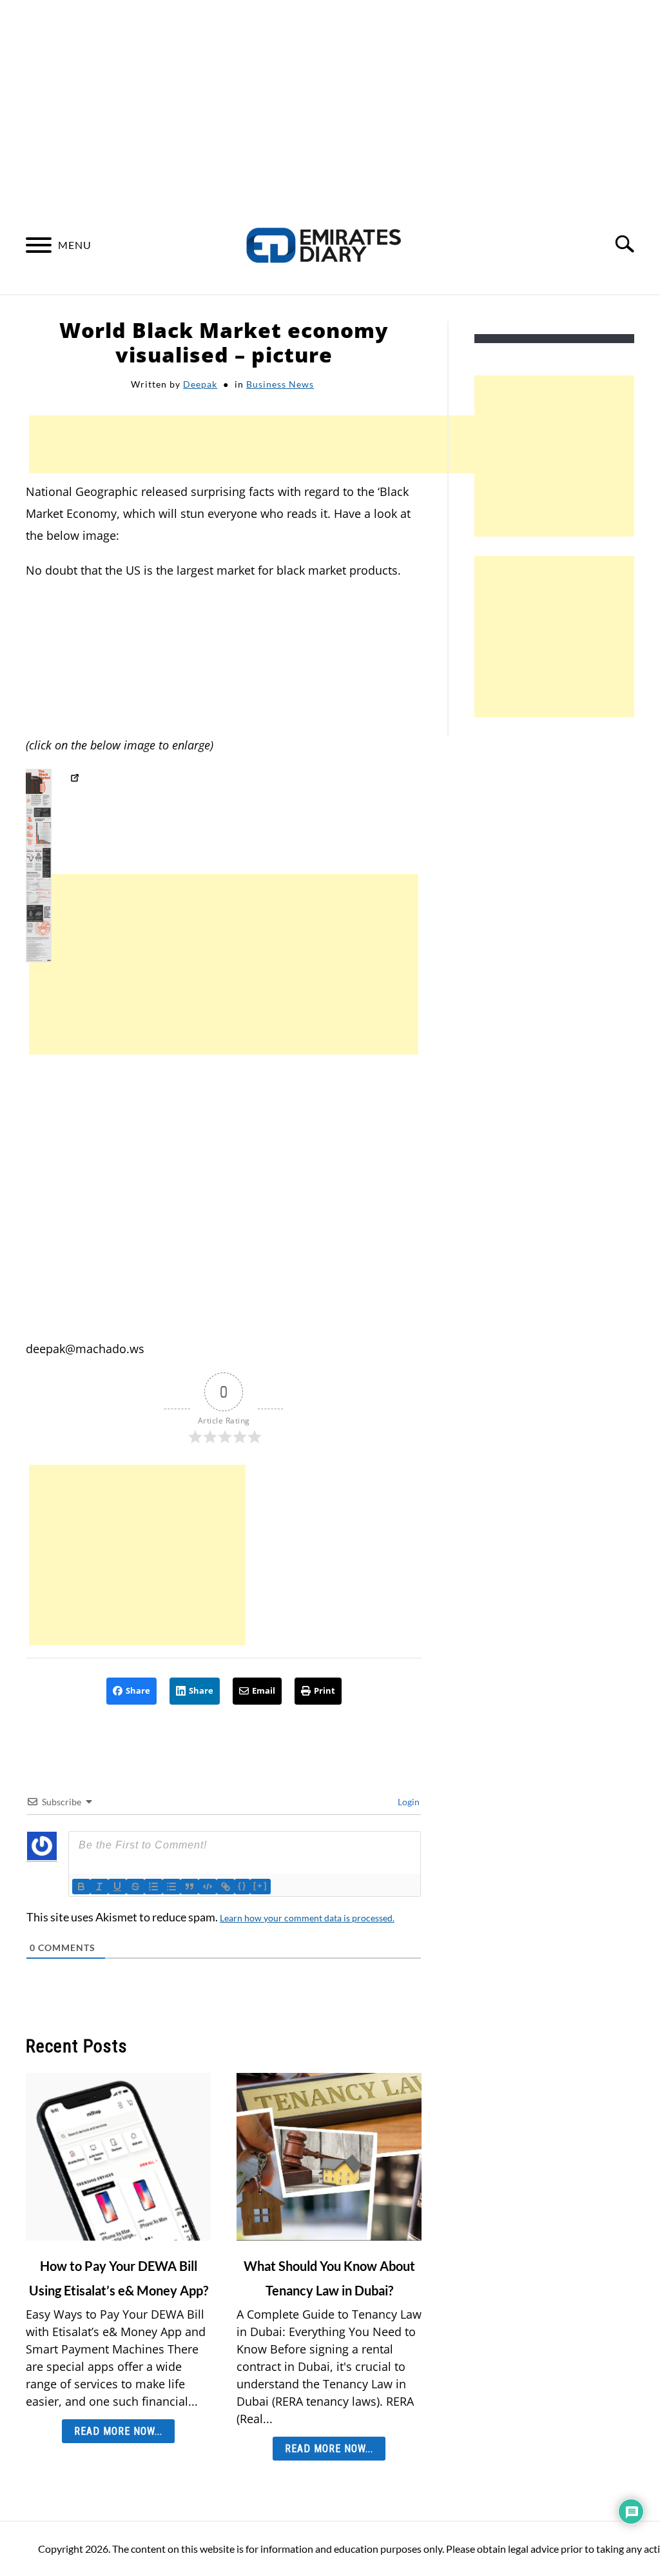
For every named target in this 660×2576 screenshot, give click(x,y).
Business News (280, 384)
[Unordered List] (171, 1887)
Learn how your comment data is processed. (307, 1918)
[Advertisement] (330, 97)
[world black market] (74, 780)
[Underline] (117, 1887)
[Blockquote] (189, 1887)
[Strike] (135, 1887)
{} (242, 1886)
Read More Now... (118, 2431)
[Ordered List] (153, 1887)
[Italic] (99, 1887)
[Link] (226, 1887)
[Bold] (81, 1887)
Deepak (200, 384)
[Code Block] (208, 1887)
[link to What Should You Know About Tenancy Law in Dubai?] (329, 2157)
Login (408, 1802)
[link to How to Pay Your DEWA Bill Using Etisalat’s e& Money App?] (118, 2157)
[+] (260, 1886)
